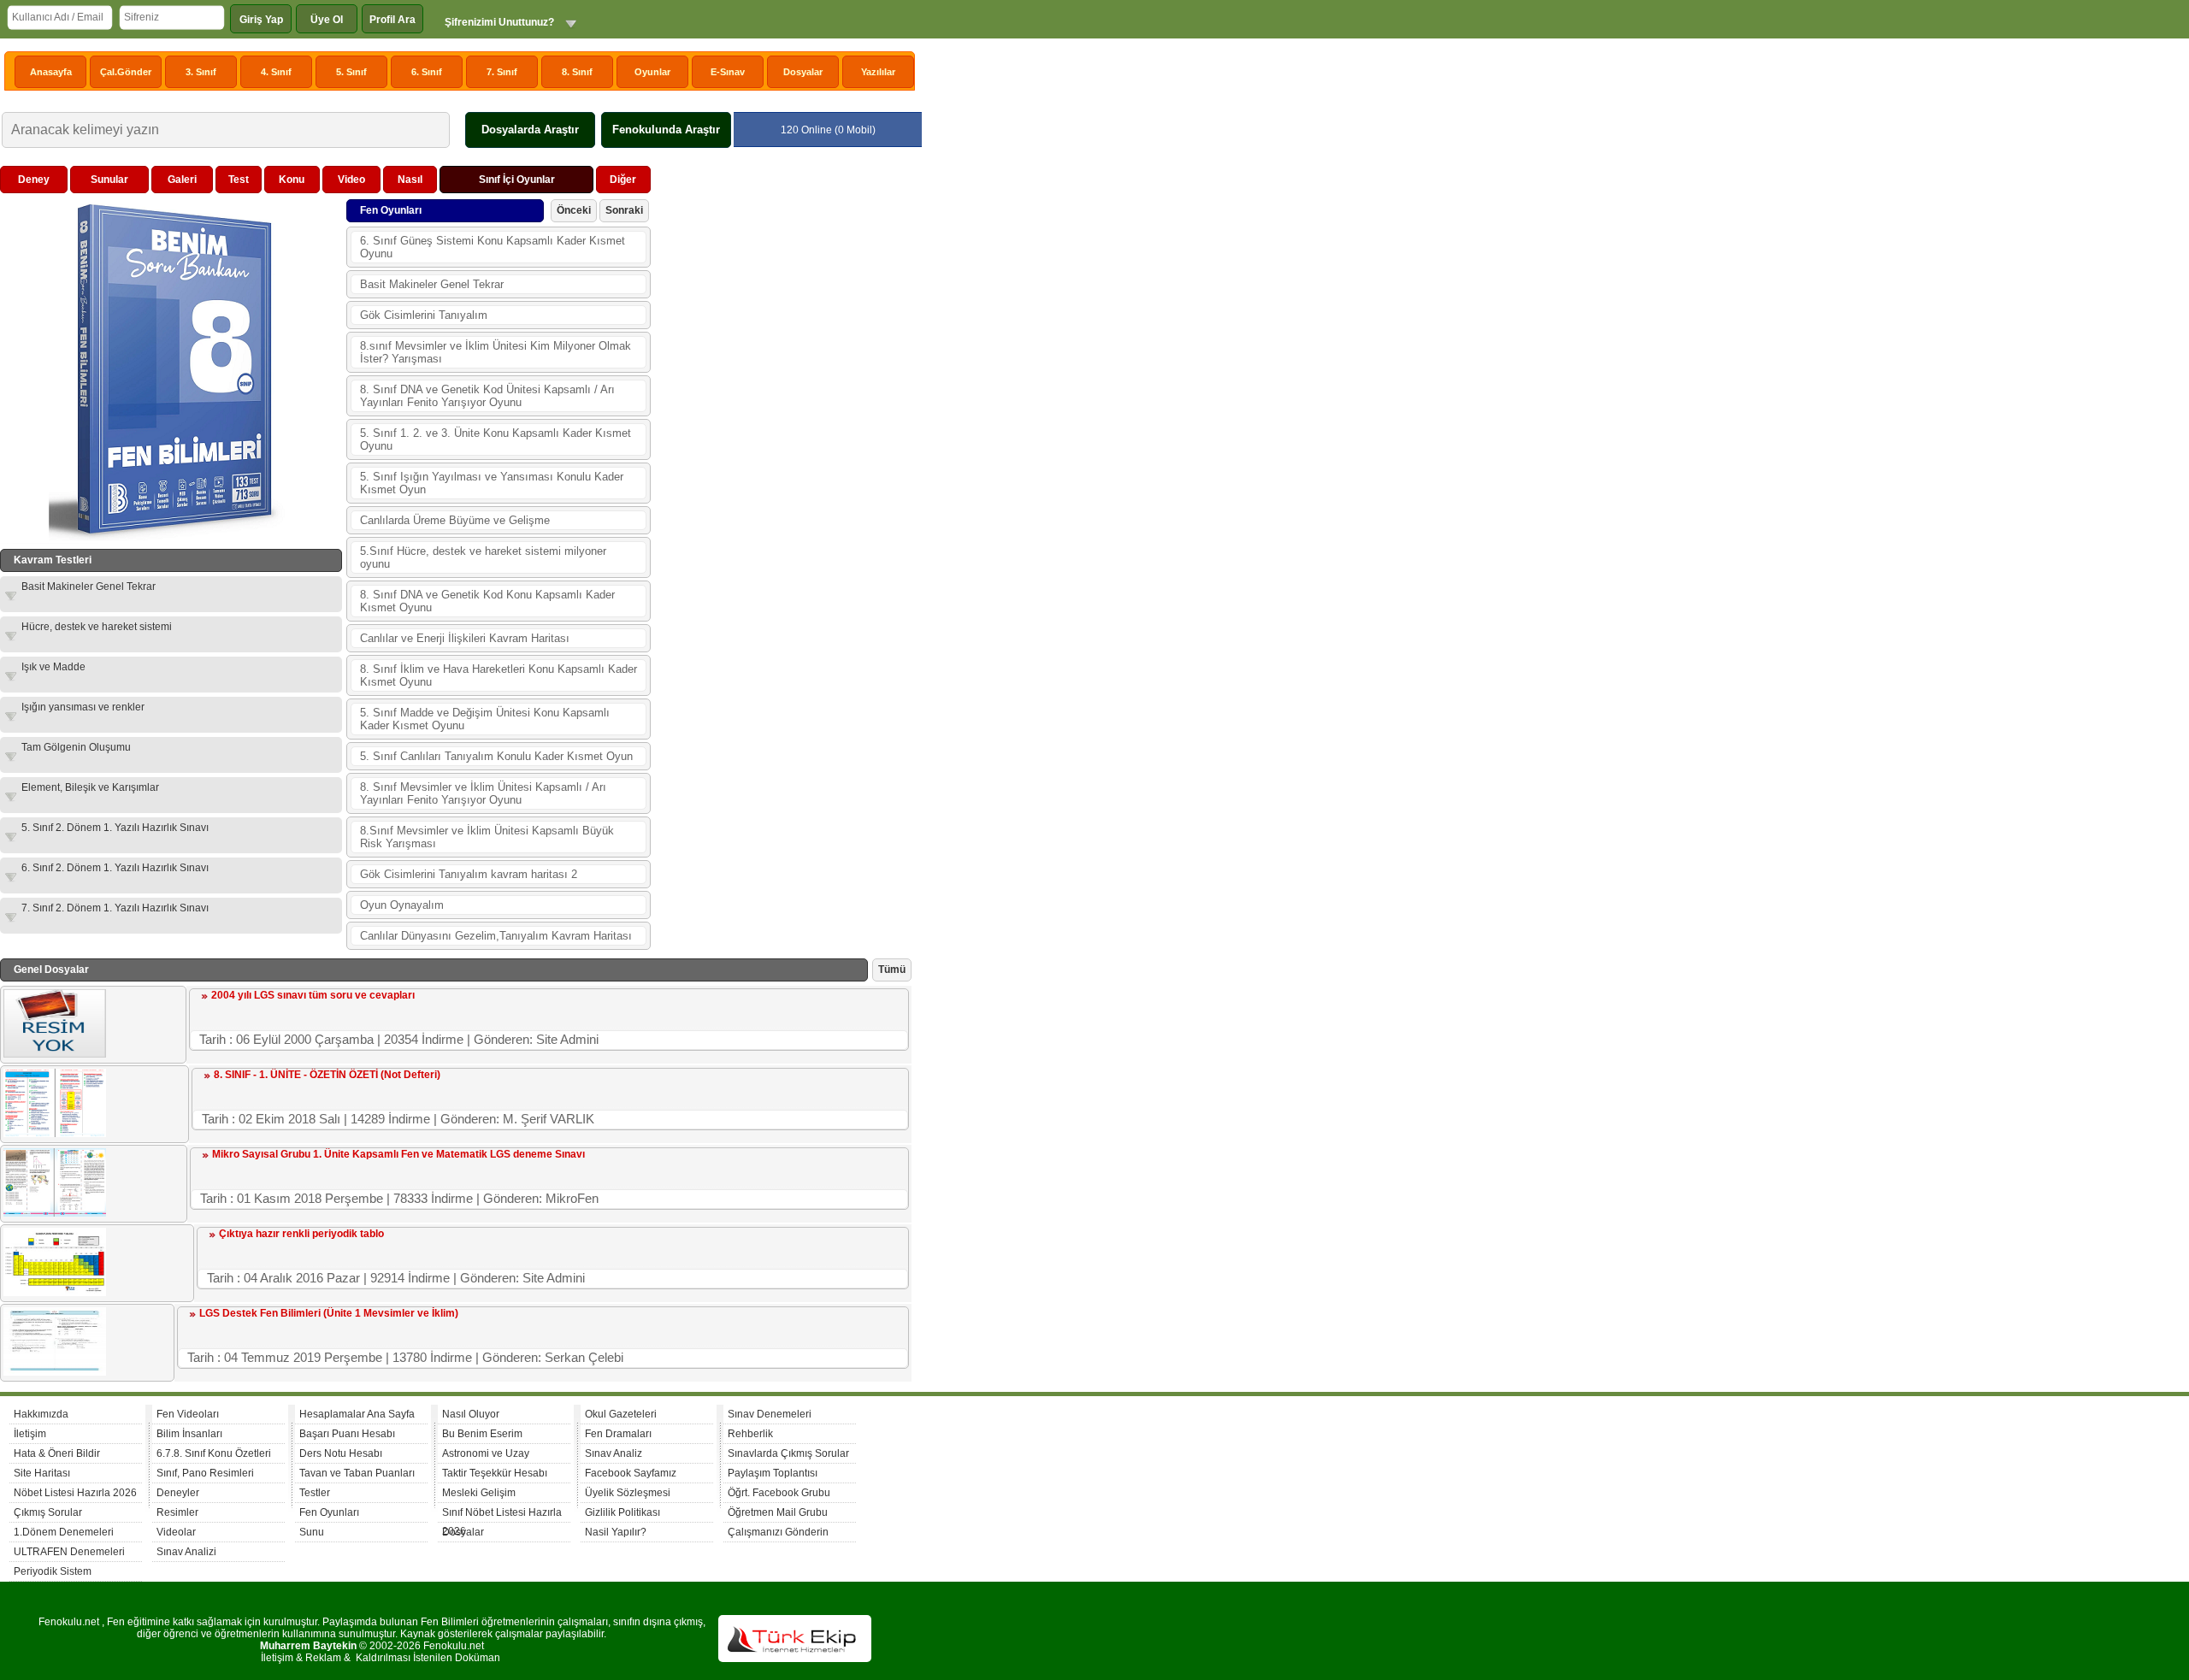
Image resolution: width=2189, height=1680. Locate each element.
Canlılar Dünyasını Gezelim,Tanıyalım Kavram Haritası (496, 936)
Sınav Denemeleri (770, 1414)
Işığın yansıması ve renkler (83, 707)
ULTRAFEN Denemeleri (69, 1552)
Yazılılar (878, 72)
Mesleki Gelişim (479, 1493)
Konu (292, 180)
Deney (34, 180)
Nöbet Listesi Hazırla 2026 (75, 1493)
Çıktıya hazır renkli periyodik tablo (301, 1234)
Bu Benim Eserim (482, 1434)
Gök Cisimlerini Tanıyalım (424, 315)
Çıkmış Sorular (48, 1512)
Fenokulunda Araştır (666, 130)
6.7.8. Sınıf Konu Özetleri (214, 1453)
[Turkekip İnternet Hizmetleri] (795, 1659)
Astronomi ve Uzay (486, 1453)
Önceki (574, 210)
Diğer (623, 180)
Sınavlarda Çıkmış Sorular (788, 1453)
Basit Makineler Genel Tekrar (89, 587)
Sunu (312, 1532)
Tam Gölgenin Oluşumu (76, 747)
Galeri (182, 180)
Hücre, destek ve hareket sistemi (97, 627)
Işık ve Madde (53, 667)
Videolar (176, 1532)
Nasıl (410, 180)
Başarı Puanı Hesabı (347, 1434)
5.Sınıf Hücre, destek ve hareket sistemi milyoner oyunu (483, 557)
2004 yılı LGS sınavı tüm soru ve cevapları (313, 995)
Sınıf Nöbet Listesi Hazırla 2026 (502, 1515)
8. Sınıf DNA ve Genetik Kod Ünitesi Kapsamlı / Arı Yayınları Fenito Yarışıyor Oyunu (487, 396)
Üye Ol (327, 20)
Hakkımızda (41, 1414)
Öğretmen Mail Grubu (778, 1512)
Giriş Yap (261, 20)
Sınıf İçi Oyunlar (517, 180)
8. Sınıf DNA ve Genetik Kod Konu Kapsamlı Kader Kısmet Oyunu (487, 601)
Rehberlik (750, 1434)
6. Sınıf (427, 72)
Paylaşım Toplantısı (773, 1473)
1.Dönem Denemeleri (64, 1532)
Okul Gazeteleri (621, 1414)
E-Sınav (728, 72)
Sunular (109, 180)
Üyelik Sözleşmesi (628, 1493)
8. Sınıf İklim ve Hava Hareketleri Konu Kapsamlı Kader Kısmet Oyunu (499, 675)
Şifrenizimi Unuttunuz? (499, 22)
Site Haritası (42, 1473)
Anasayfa (51, 72)
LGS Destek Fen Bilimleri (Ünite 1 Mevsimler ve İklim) (329, 1313)
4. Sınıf (276, 72)
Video (351, 180)
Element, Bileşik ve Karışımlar (90, 787)
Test (239, 180)
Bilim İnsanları (189, 1434)
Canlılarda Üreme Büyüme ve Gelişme (455, 520)
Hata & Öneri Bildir (57, 1453)
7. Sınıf (502, 72)
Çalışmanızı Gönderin (778, 1532)
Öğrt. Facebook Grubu (779, 1493)
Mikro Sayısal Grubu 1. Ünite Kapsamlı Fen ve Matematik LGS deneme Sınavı (398, 1154)
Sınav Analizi (186, 1552)
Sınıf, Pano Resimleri (205, 1473)
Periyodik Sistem (53, 1571)
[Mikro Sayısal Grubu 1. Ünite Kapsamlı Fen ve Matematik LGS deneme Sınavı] (55, 1213)
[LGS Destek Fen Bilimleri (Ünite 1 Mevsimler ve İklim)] (55, 1372)
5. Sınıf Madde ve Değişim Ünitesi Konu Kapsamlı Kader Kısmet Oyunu (485, 719)
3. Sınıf (201, 72)
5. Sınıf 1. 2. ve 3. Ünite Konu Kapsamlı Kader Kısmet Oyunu (496, 439)
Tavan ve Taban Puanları (357, 1473)
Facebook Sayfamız (631, 1473)
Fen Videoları (188, 1414)
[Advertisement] (783, 422)
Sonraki (624, 210)
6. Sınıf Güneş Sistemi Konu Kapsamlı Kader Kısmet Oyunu (493, 247)
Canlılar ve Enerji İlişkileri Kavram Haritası (465, 638)
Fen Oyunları (329, 1512)
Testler (315, 1493)
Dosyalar (803, 72)
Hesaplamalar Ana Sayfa (357, 1414)
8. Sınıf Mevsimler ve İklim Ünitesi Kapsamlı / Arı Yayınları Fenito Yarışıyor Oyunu (483, 793)
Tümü (892, 970)
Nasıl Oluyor (471, 1414)
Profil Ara (392, 20)
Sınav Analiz (614, 1453)
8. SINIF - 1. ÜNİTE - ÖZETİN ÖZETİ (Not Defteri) (327, 1075)
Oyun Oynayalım (402, 905)
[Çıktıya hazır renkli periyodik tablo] (55, 1293)
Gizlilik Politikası (622, 1512)
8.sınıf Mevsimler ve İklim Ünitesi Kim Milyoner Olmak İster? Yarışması (496, 352)
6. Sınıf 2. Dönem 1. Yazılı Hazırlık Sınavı (115, 868)
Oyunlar (652, 72)
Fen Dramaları (618, 1434)
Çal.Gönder (126, 72)
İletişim (30, 1434)
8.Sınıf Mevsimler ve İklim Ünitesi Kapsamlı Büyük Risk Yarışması (487, 837)
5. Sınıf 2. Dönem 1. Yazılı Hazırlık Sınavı (115, 828)
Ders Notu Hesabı (341, 1453)
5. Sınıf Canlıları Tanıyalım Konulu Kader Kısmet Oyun (496, 756)
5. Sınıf (351, 72)
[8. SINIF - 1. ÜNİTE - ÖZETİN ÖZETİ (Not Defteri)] (55, 1134)
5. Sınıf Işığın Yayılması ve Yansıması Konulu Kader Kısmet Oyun (492, 483)
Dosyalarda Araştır (530, 130)
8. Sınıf (577, 72)
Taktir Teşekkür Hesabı (495, 1473)
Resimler (177, 1512)
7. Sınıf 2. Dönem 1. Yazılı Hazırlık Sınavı (115, 908)
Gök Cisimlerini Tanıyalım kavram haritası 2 (469, 874)
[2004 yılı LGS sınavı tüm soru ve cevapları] (55, 1054)
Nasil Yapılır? (616, 1532)
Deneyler (178, 1493)
